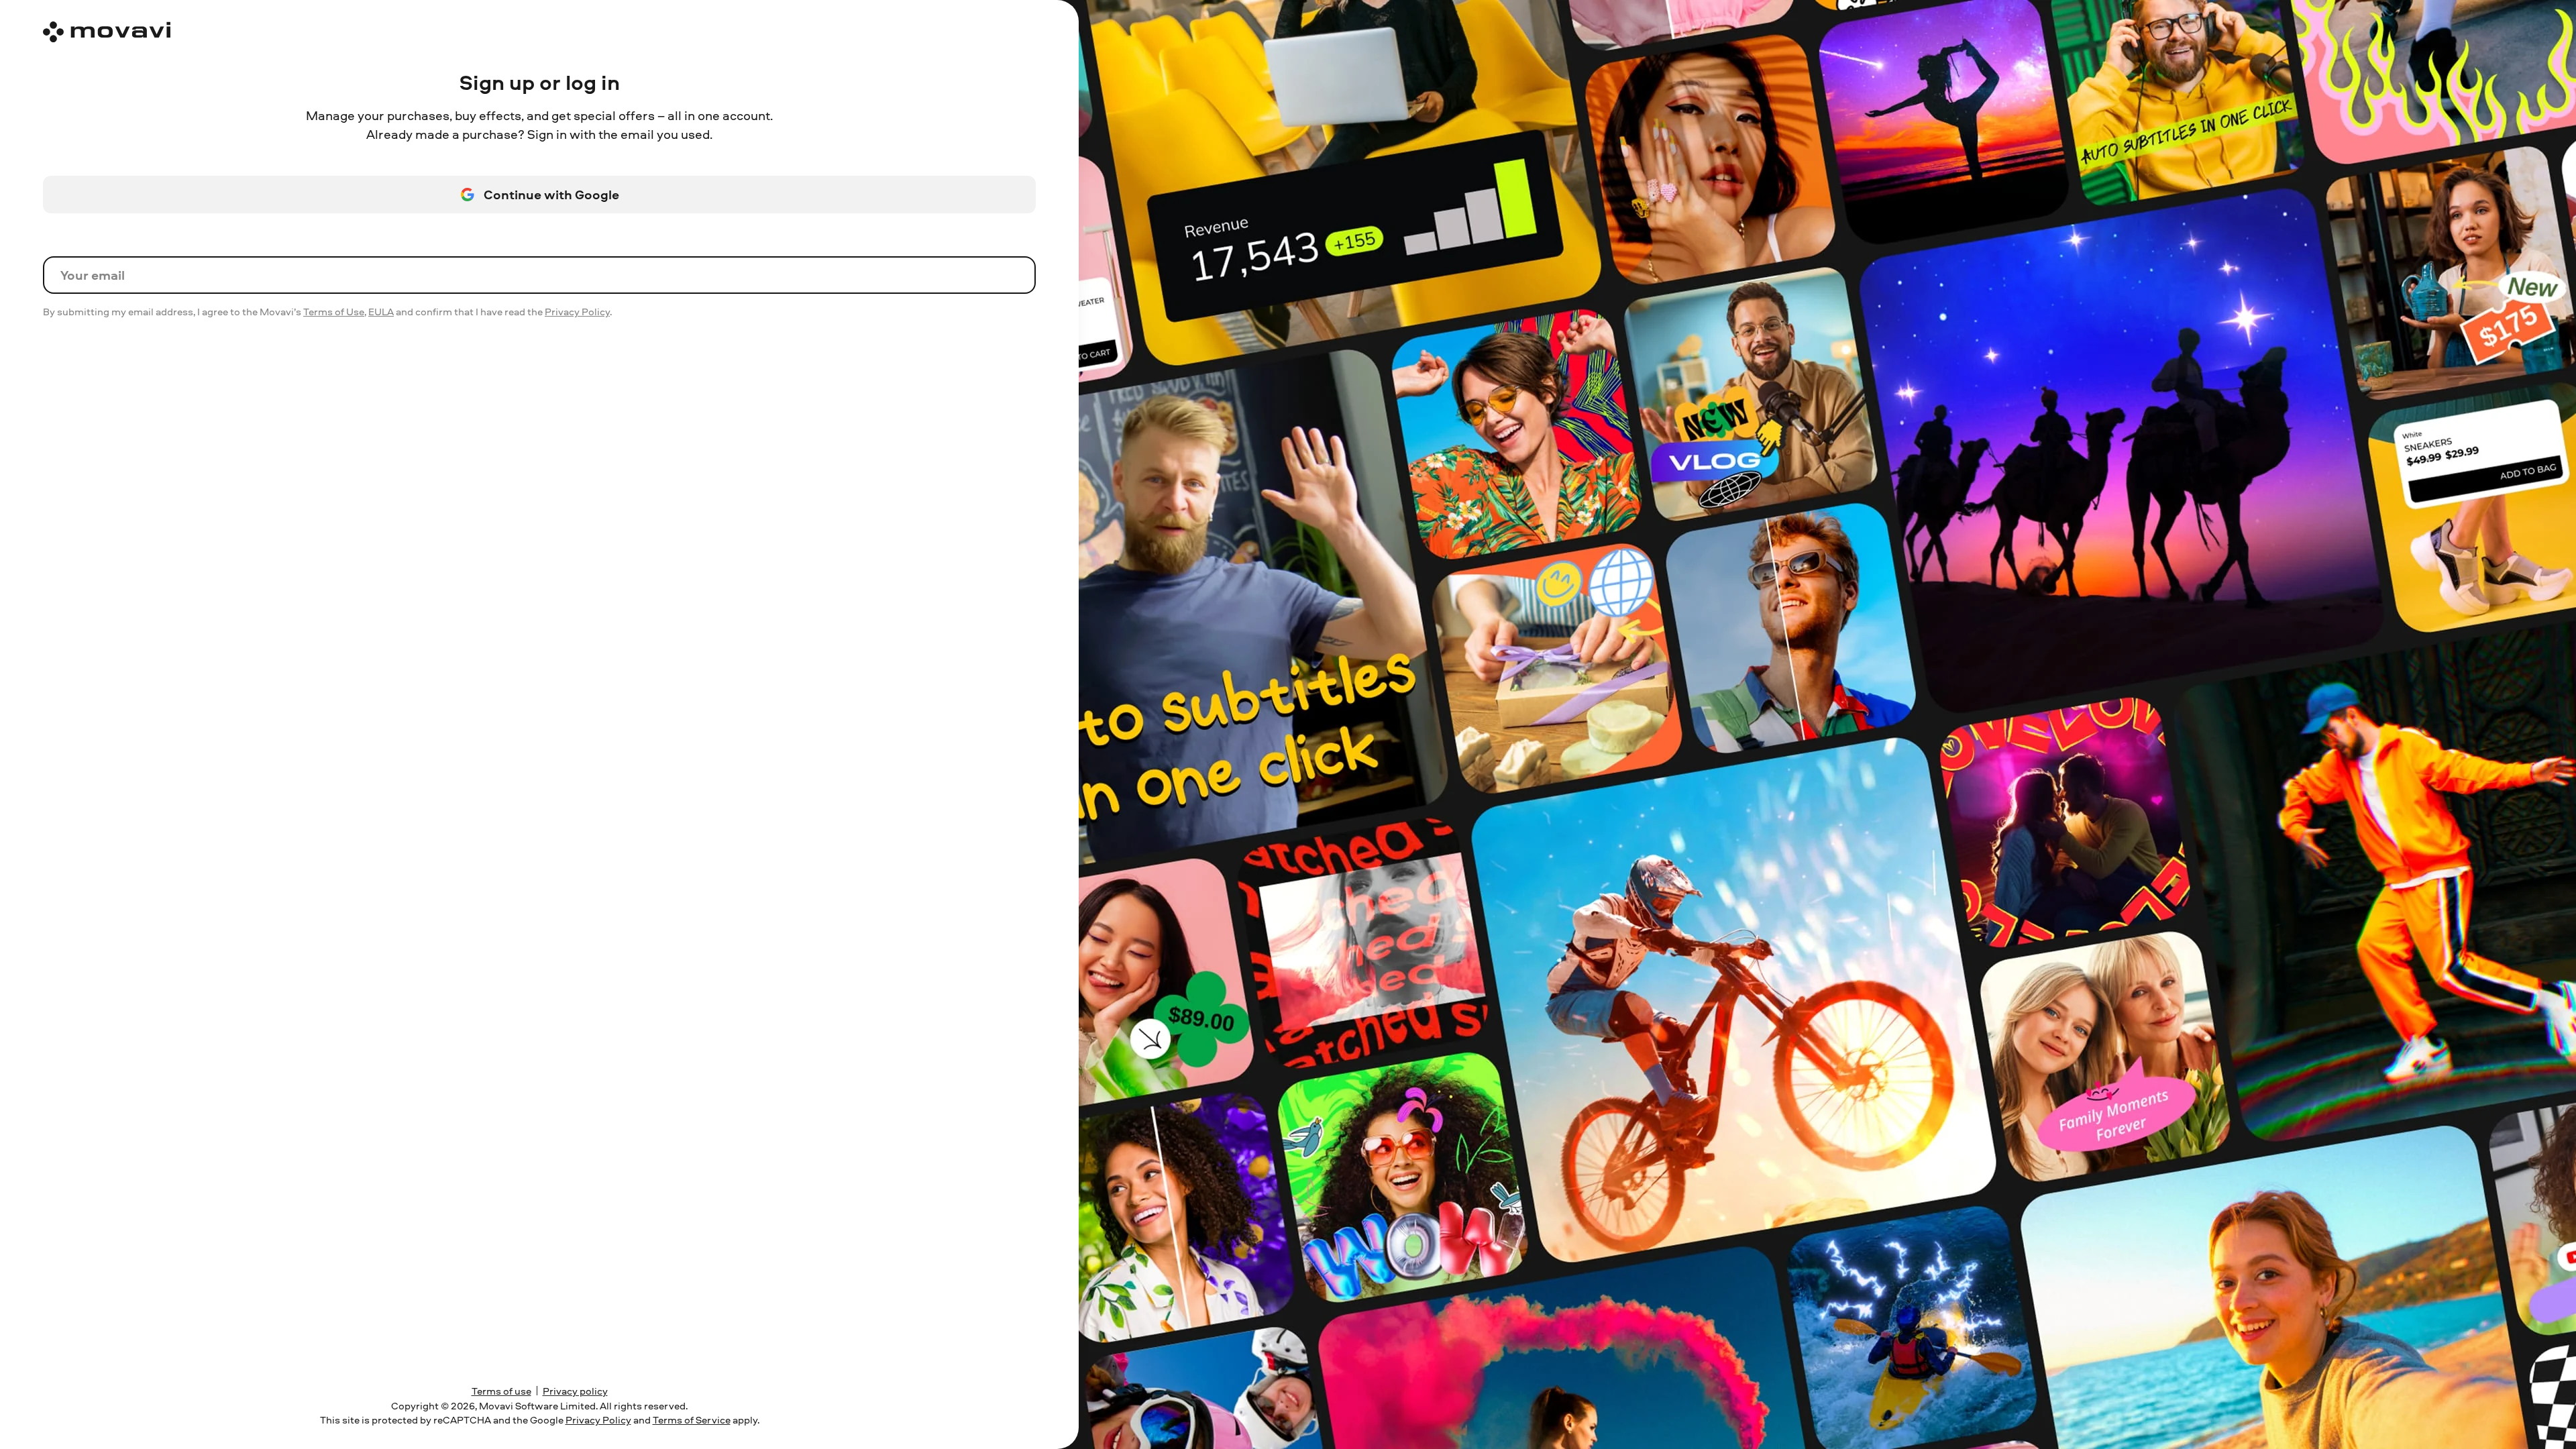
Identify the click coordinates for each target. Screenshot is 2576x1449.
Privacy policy (575, 1391)
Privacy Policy (577, 312)
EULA (381, 312)
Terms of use (501, 1391)
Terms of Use (334, 312)
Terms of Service (692, 1420)
